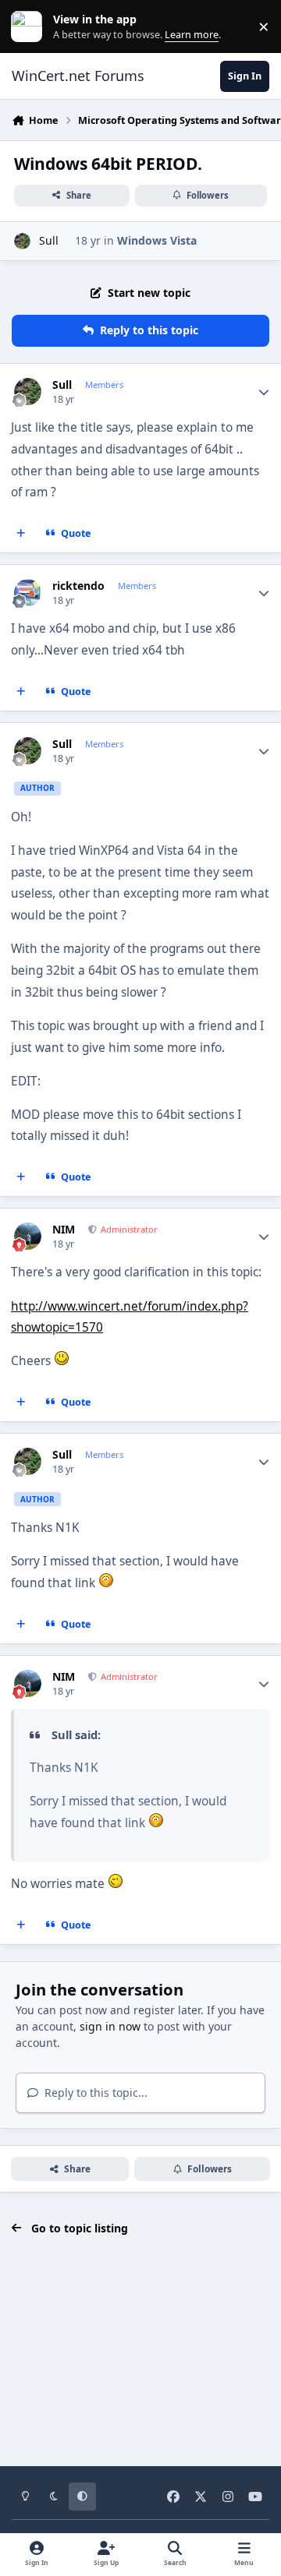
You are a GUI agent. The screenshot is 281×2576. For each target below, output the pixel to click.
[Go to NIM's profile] (28, 1236)
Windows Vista (157, 240)
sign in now (110, 2026)
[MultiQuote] (21, 534)
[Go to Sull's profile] (22, 241)
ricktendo (78, 586)
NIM (64, 1230)
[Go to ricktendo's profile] (28, 593)
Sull (49, 240)
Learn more (30, 27)
